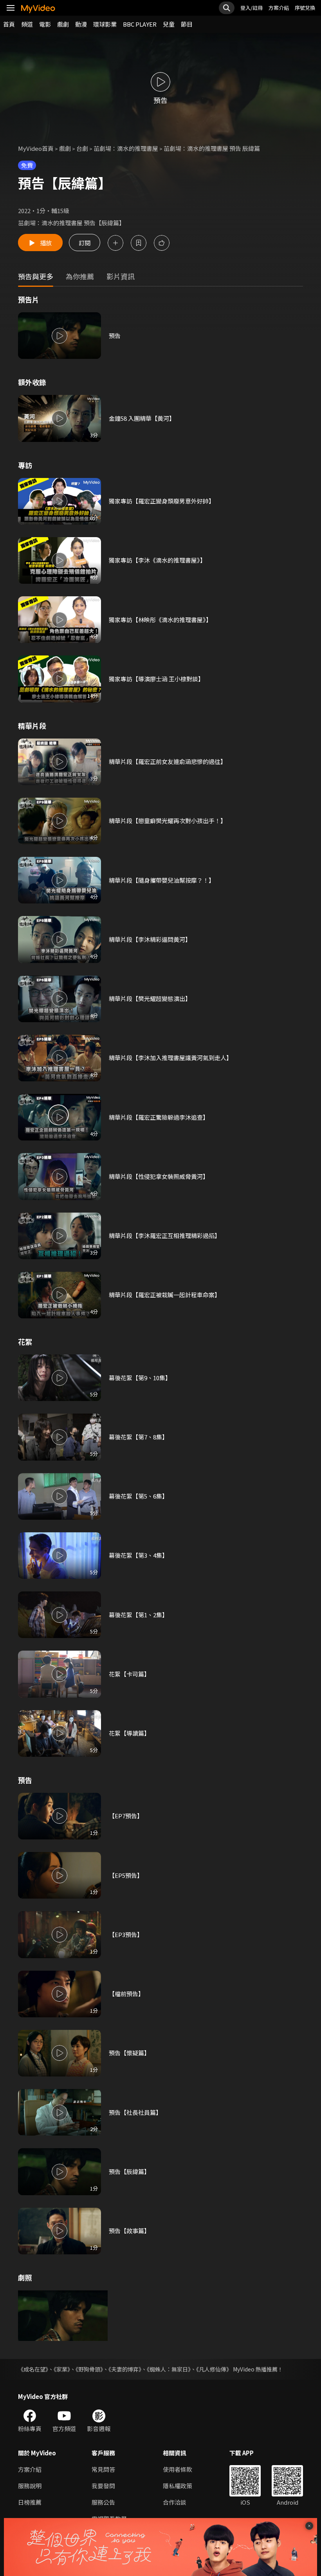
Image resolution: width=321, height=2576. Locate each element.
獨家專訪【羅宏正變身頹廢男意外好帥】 (162, 501)
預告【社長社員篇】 (135, 2112)
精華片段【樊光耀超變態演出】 (150, 998)
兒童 (169, 24)
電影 (45, 24)
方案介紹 (279, 8)
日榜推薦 (30, 2502)
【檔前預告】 (126, 1994)
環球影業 (105, 24)
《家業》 (62, 2369)
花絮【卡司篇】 (129, 1674)
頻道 (27, 24)
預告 (115, 336)
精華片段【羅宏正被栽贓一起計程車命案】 (165, 1295)
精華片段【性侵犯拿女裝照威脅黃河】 (159, 1176)
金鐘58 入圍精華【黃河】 (142, 418)
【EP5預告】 (126, 1875)
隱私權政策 (178, 2486)
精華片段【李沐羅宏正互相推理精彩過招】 (165, 1236)
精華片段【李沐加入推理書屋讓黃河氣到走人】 (170, 1058)
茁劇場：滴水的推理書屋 (126, 148)
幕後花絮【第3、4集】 (138, 1555)
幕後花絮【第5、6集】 (138, 1496)
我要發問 (103, 2486)
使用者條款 (178, 2469)
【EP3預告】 (126, 1934)
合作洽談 (175, 2502)
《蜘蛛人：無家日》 (169, 2369)
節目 (187, 24)
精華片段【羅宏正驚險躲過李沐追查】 (159, 1117)
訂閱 (85, 243)
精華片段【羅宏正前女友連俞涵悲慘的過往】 (168, 761)
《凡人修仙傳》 (214, 2369)
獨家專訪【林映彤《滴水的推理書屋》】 (160, 620)
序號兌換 (305, 8)
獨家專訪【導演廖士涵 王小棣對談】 (156, 679)
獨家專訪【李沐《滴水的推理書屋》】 (157, 560)
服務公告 (103, 2502)
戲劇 (63, 24)
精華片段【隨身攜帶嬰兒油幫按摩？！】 (162, 880)
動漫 (81, 24)
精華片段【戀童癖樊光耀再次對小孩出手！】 (168, 821)
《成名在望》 (33, 2369)
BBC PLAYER (140, 24)
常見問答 (103, 2469)
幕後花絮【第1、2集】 (138, 1615)
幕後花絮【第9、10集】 (140, 1378)
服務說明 (30, 2486)
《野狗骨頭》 (89, 2369)
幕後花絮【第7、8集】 (138, 1437)
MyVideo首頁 (36, 148)
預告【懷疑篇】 (129, 2053)
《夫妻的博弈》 (125, 2369)
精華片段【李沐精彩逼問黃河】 (150, 939)
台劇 (82, 148)
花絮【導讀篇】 (129, 1733)
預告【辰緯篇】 (129, 2171)
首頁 (9, 24)
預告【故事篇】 (129, 2231)
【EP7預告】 (126, 1816)
